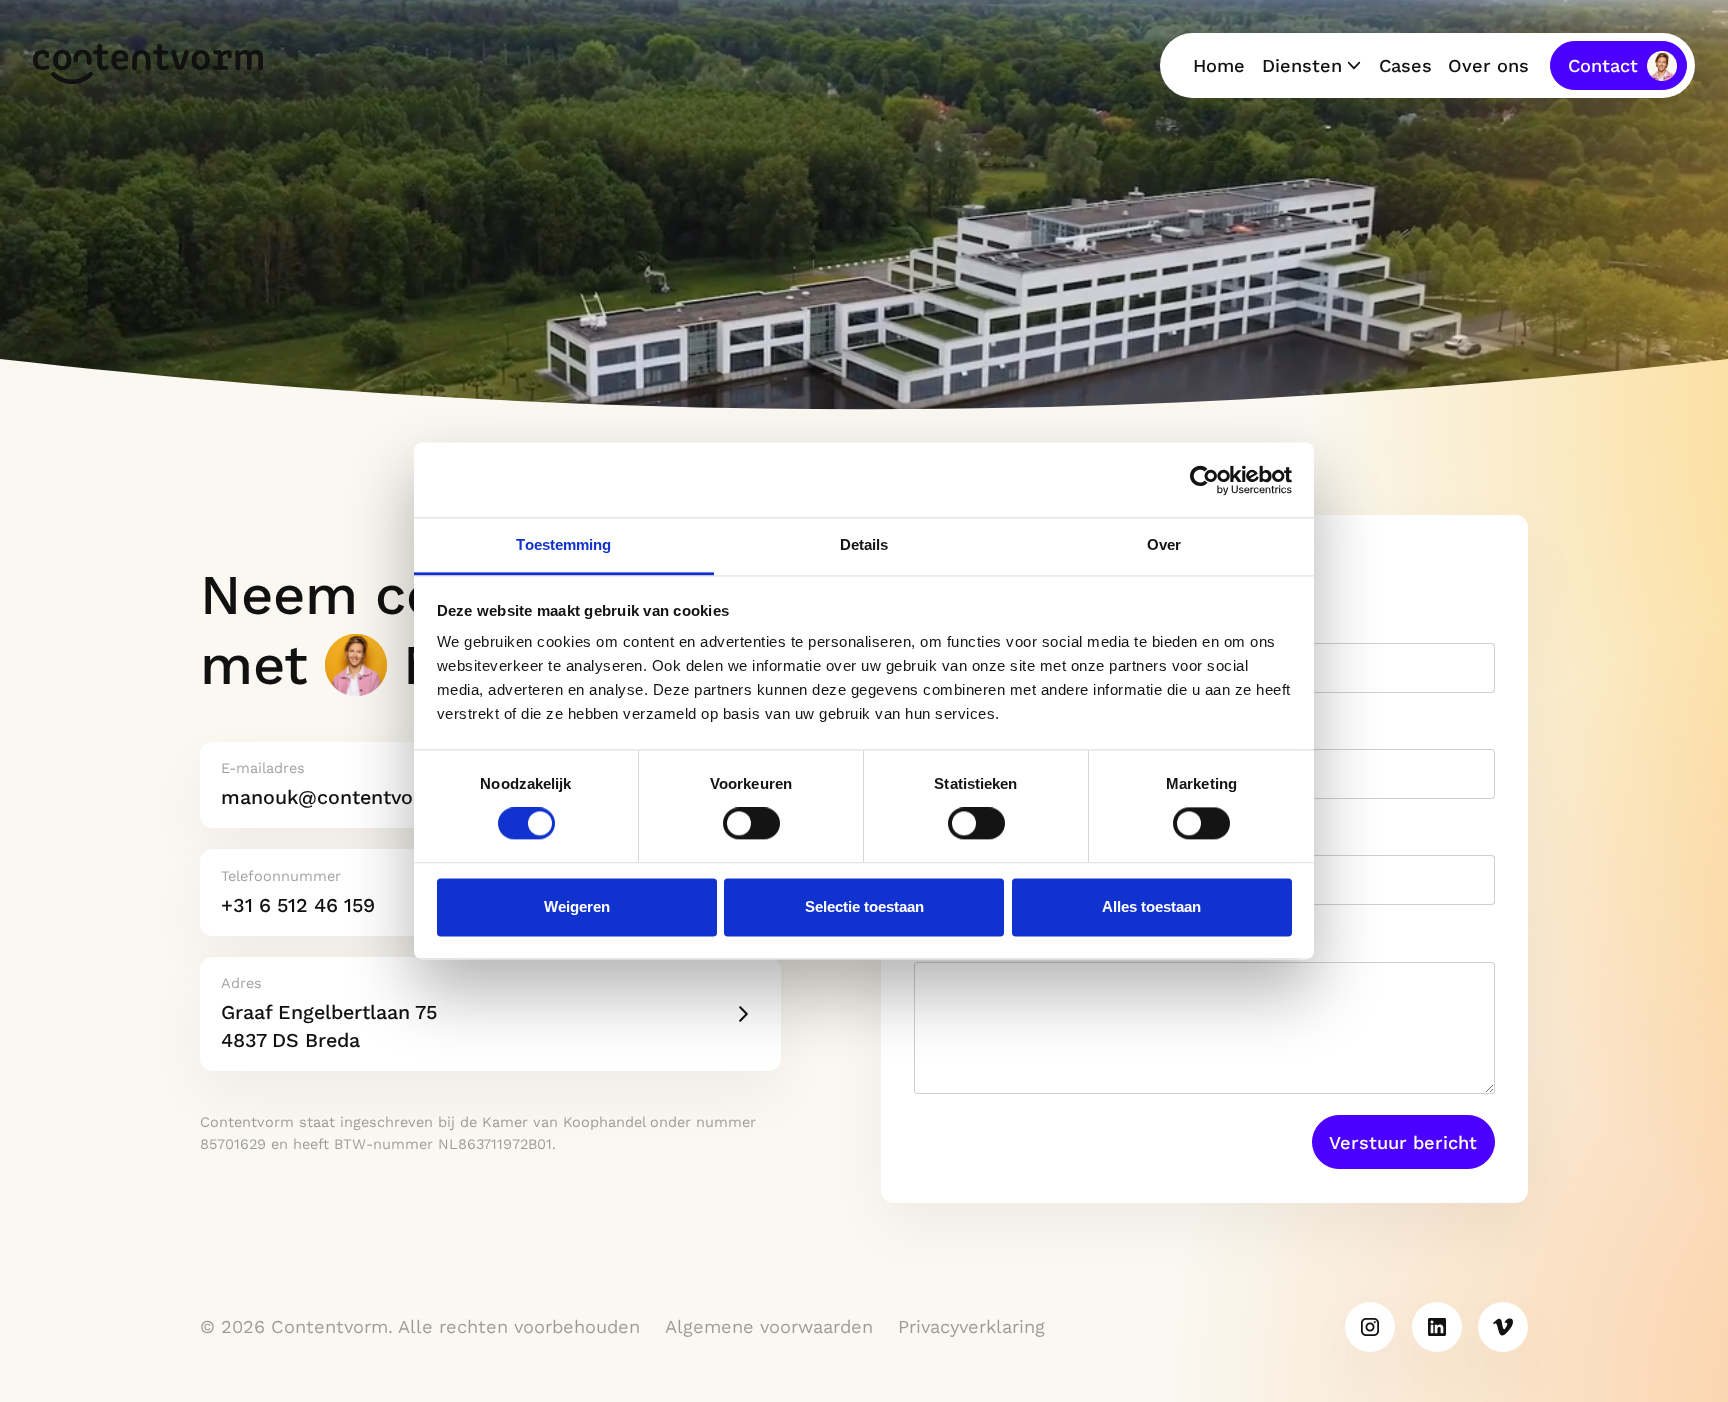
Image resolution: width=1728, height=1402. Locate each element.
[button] (1311, 66)
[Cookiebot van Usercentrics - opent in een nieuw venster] (1204, 480)
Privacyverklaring (971, 1326)
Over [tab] (1164, 544)
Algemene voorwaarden (769, 1326)
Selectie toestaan (864, 906)
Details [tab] (864, 544)
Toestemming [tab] (563, 544)
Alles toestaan (1151, 906)
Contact (1603, 65)
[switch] (751, 824)
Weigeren (577, 906)
